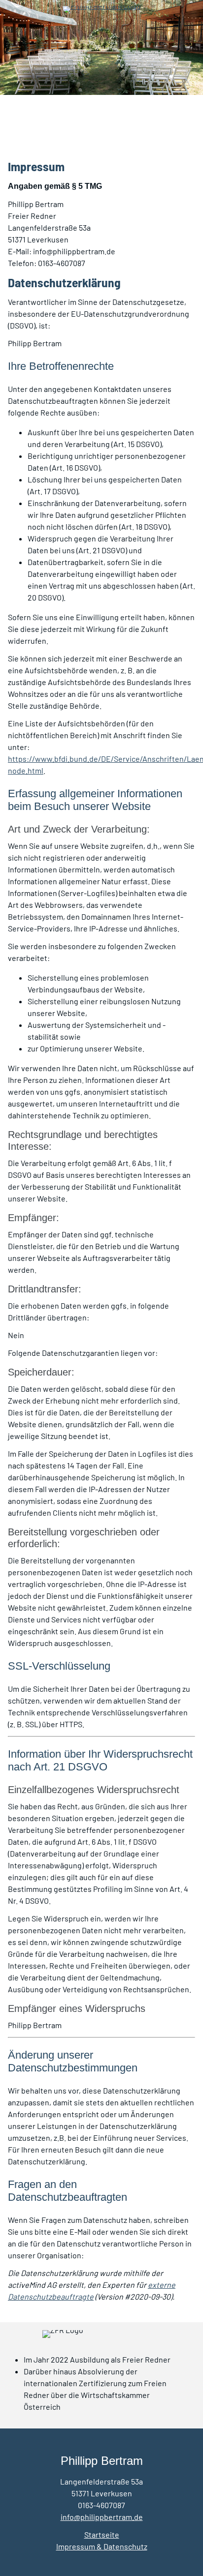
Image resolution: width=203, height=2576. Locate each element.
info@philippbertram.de (102, 2517)
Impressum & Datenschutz (102, 2546)
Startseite (102, 2534)
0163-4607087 (101, 2505)
